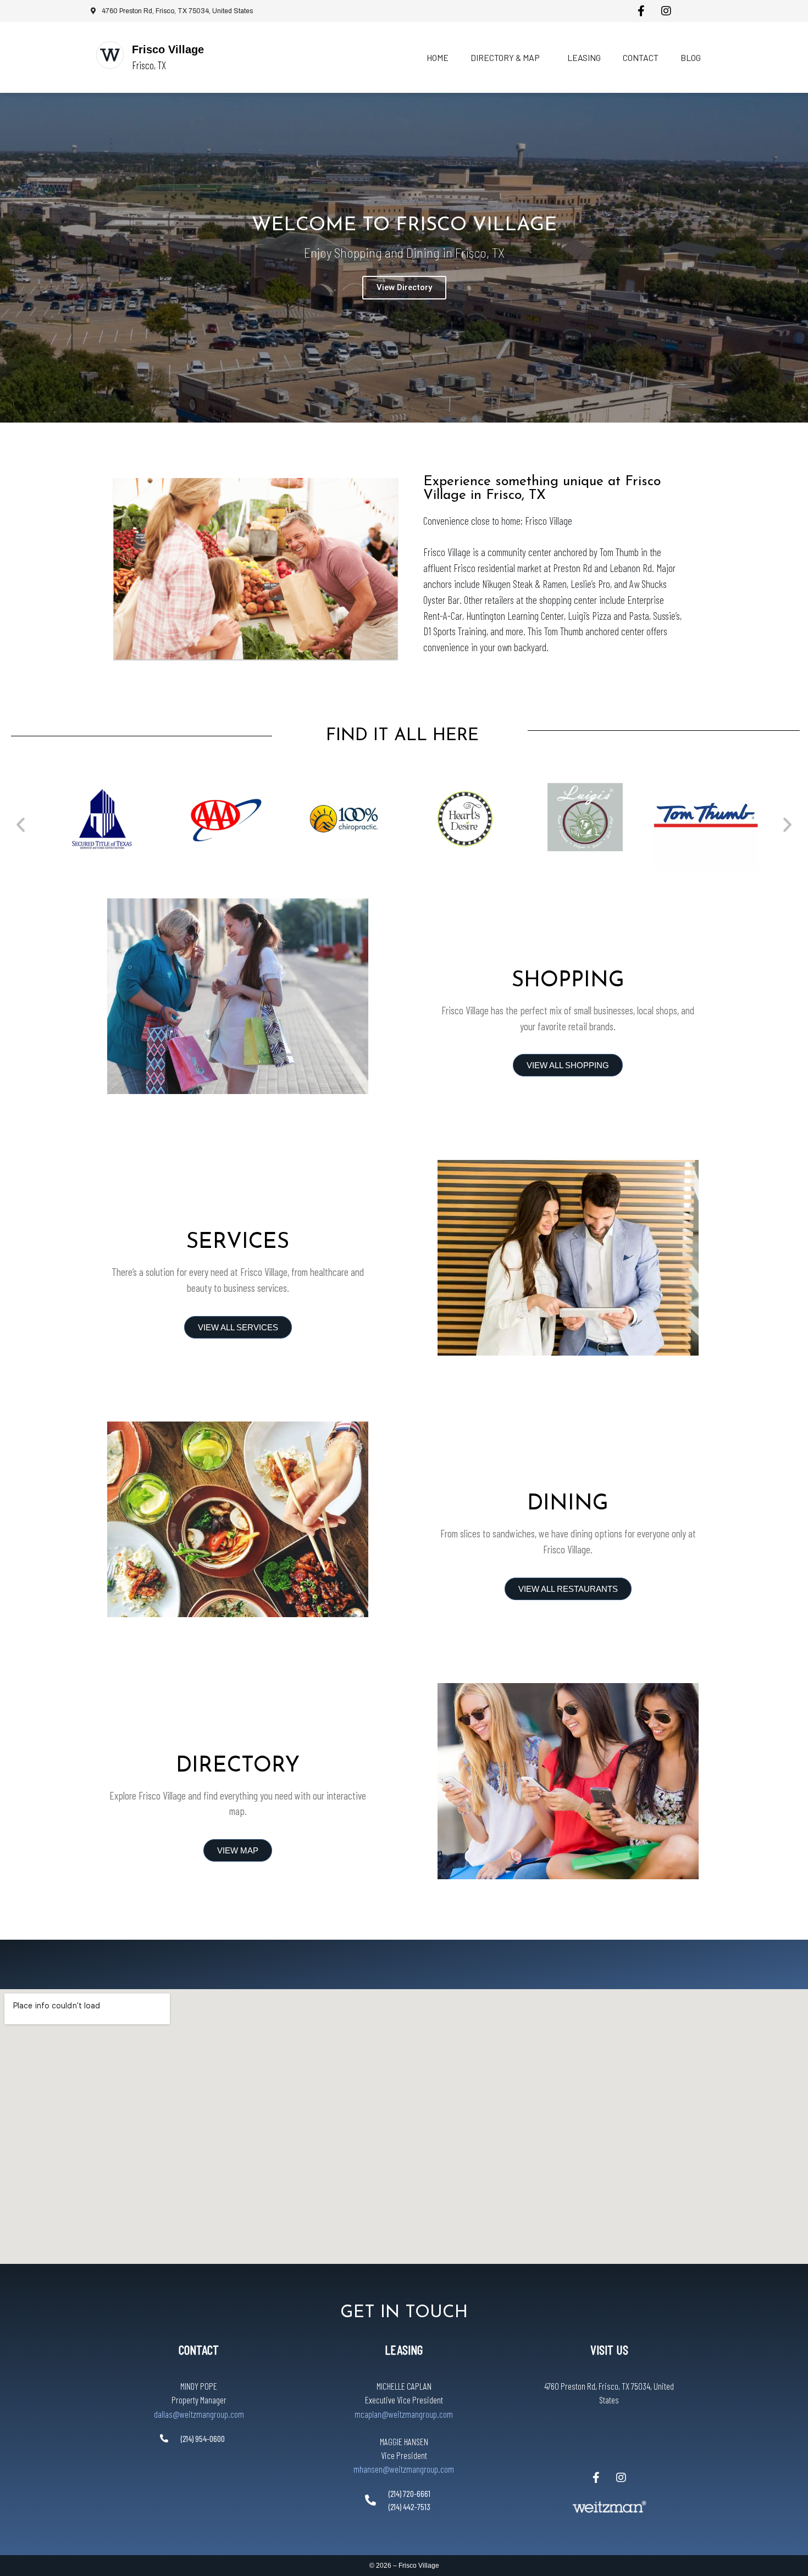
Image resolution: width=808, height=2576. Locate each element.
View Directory (404, 287)
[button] (21, 824)
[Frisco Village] (110, 55)
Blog (691, 57)
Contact (641, 57)
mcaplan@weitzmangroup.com (404, 2414)
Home (438, 57)
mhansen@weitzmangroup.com (404, 2469)
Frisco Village (168, 49)
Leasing (584, 57)
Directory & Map (505, 57)
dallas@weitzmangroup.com (199, 2414)
